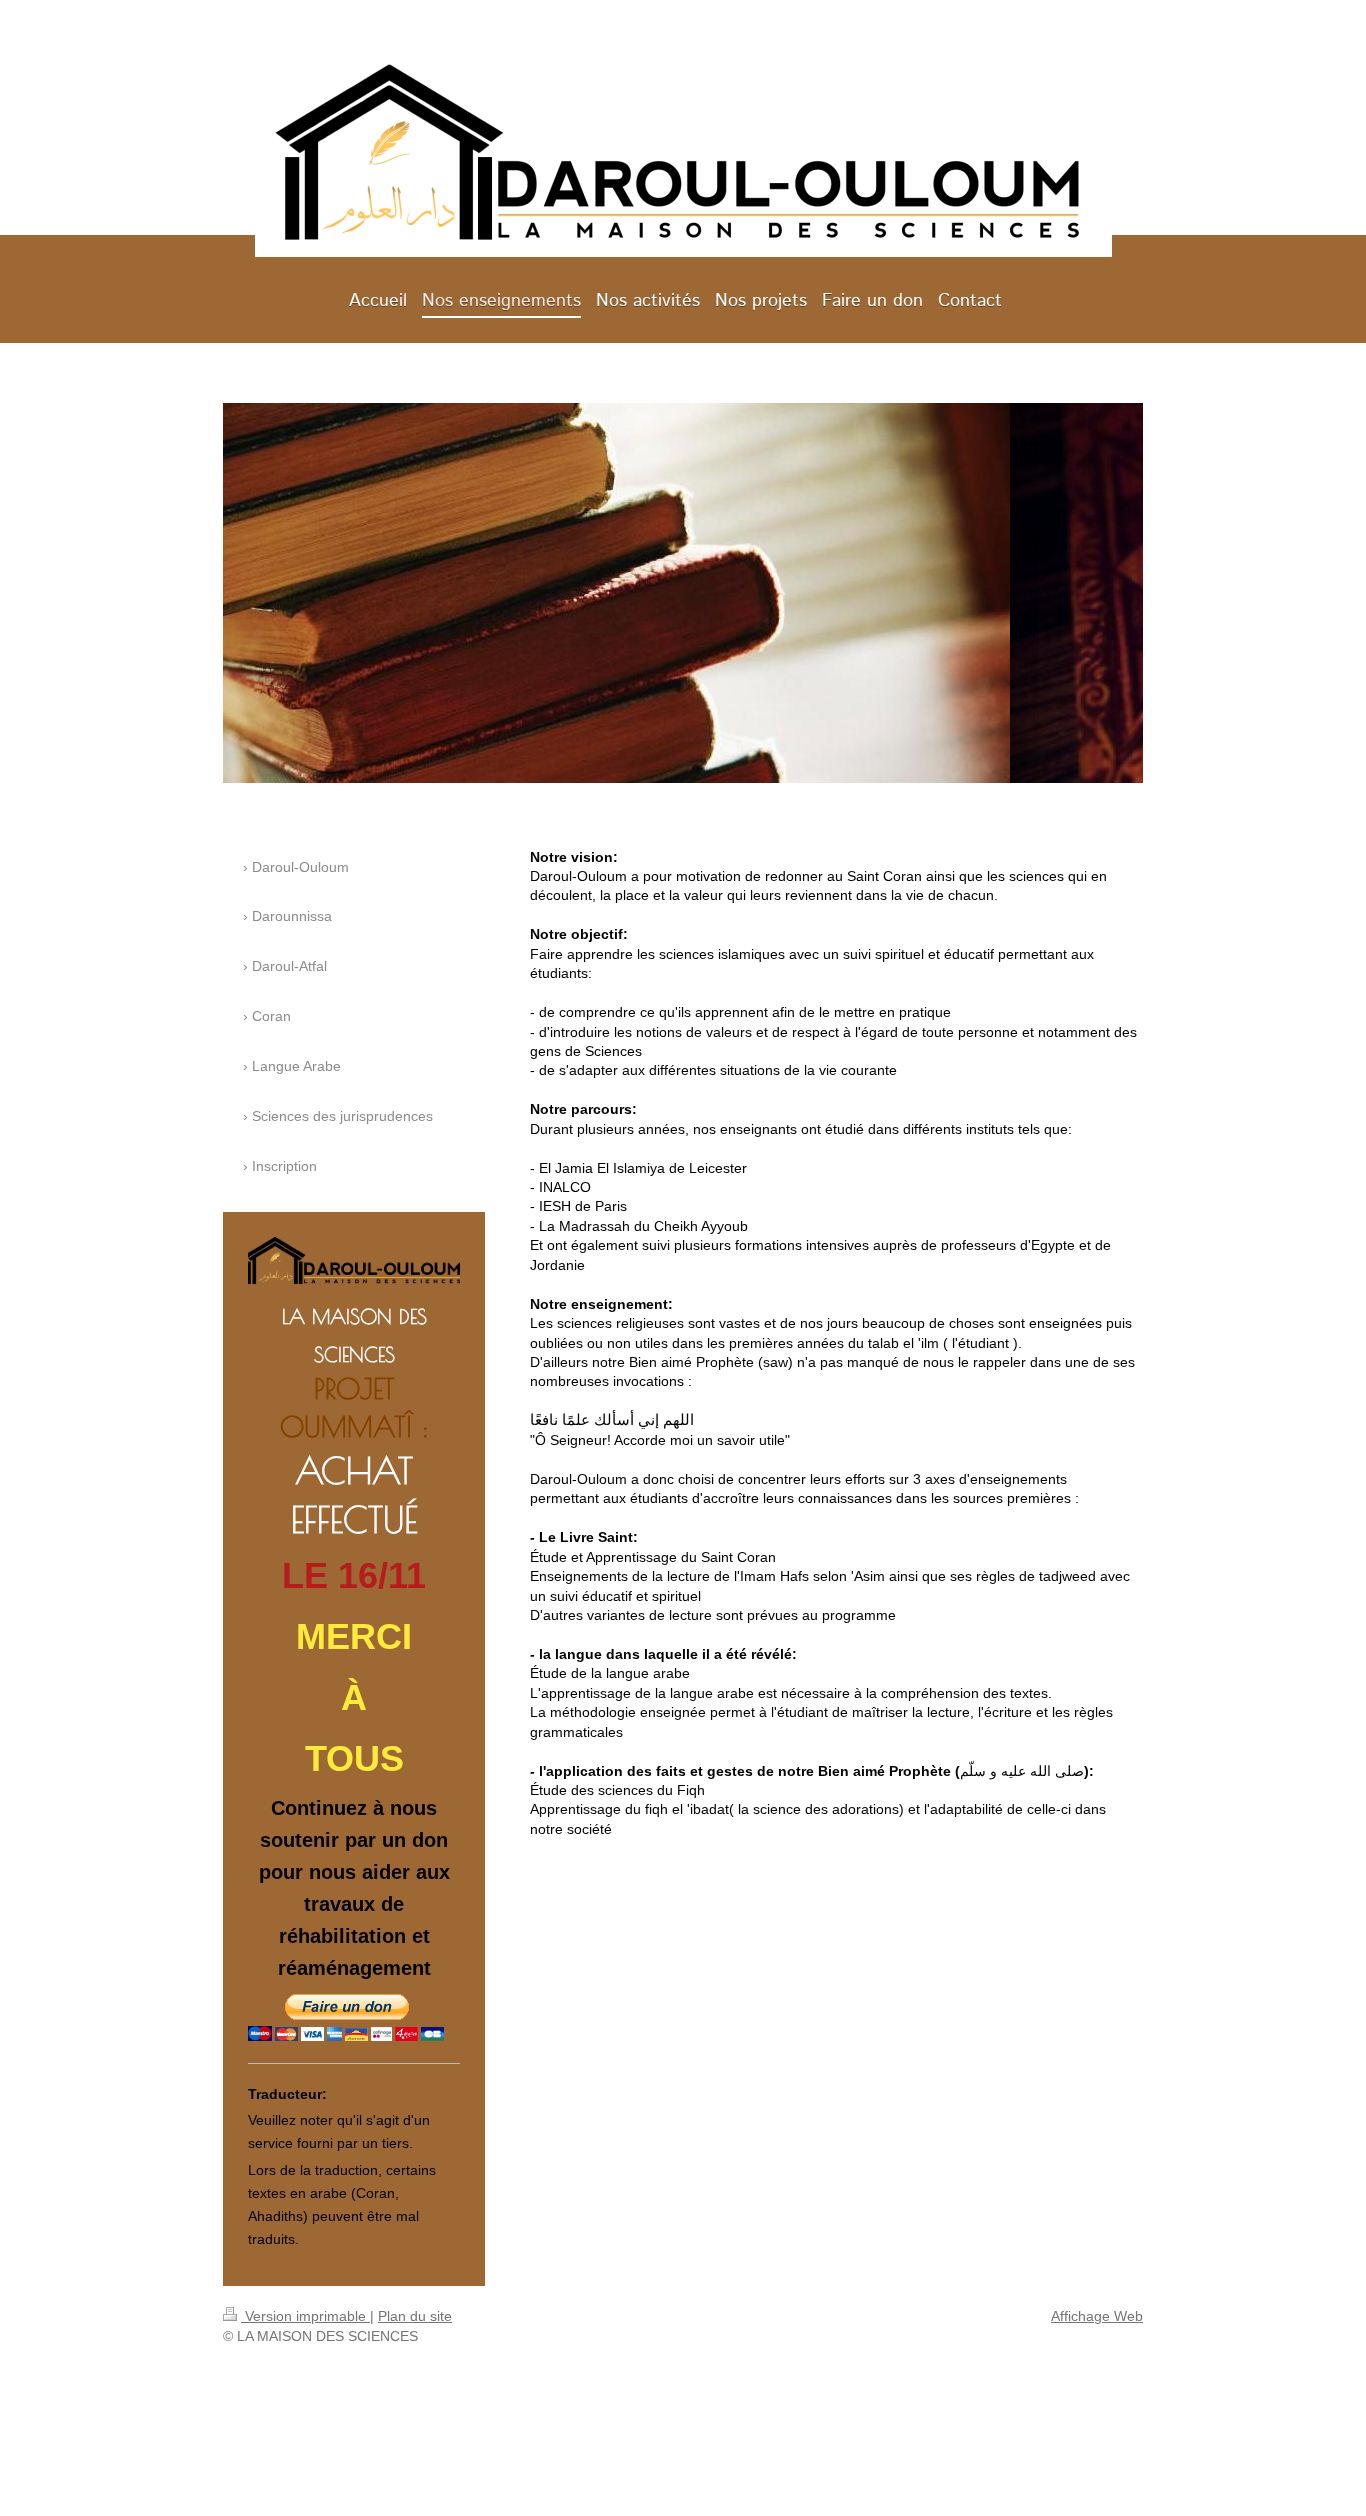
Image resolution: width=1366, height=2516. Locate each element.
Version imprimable (305, 2316)
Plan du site (415, 2316)
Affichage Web (1097, 2316)
